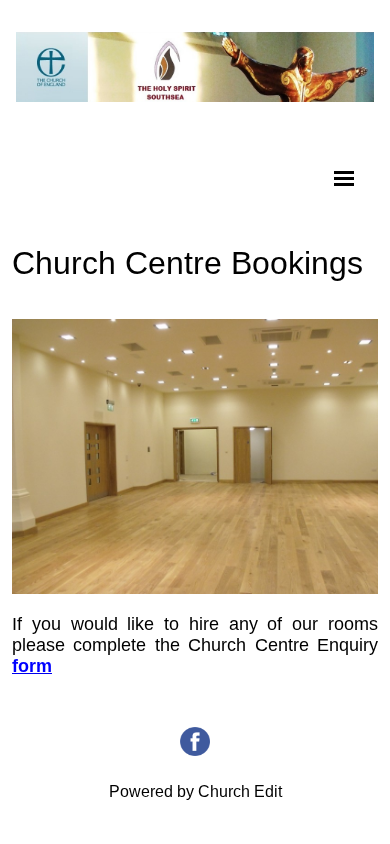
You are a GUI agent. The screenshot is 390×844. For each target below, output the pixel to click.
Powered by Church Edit (195, 791)
